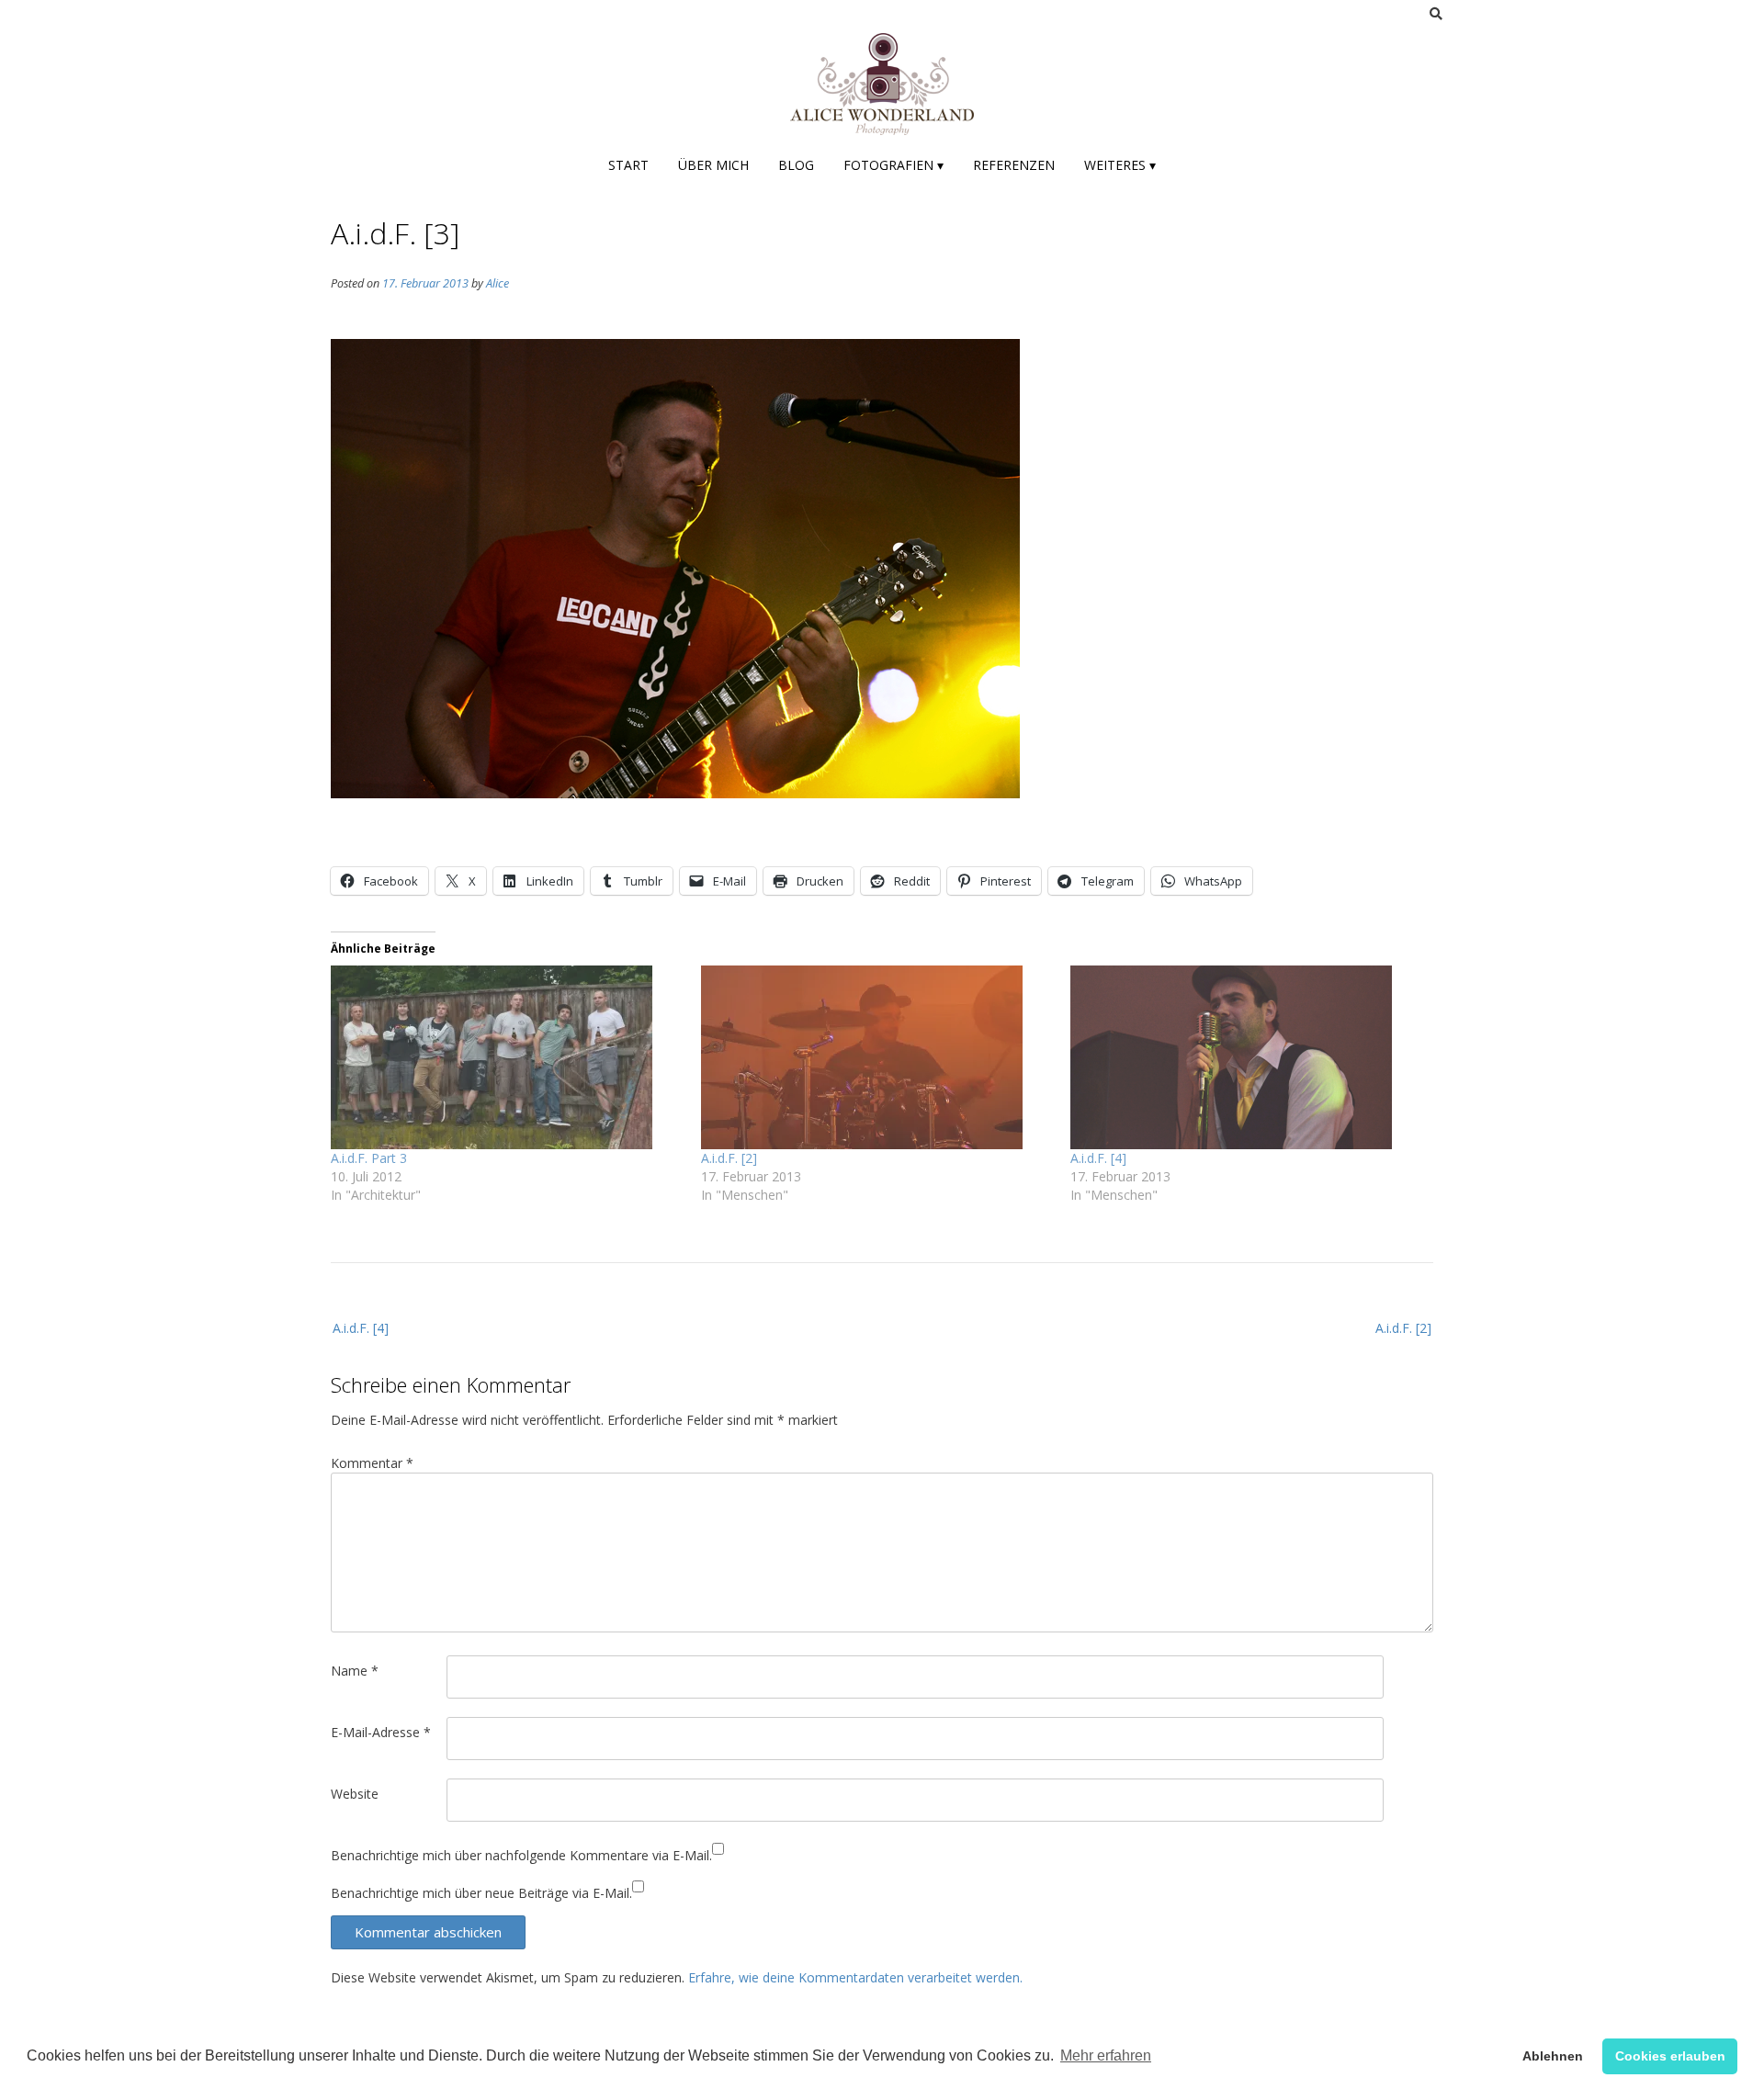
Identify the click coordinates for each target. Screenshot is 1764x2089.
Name (355, 1671)
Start (628, 165)
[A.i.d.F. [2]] (877, 1057)
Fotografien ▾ (893, 165)
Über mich (713, 165)
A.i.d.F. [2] (729, 1158)
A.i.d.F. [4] (1098, 1158)
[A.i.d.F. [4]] (1246, 1057)
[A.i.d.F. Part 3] (507, 1057)
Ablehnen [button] (1553, 2056)
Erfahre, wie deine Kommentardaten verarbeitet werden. (855, 1977)
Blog (796, 165)
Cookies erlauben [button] (1670, 2056)
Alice (498, 283)
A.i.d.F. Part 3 (369, 1158)
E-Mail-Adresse (381, 1732)
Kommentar (372, 1463)
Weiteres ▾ (1120, 165)
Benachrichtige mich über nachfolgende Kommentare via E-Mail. (521, 1855)
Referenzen (1014, 165)
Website (355, 1794)
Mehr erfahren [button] (1106, 2055)
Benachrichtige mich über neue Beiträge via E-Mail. (481, 1893)
